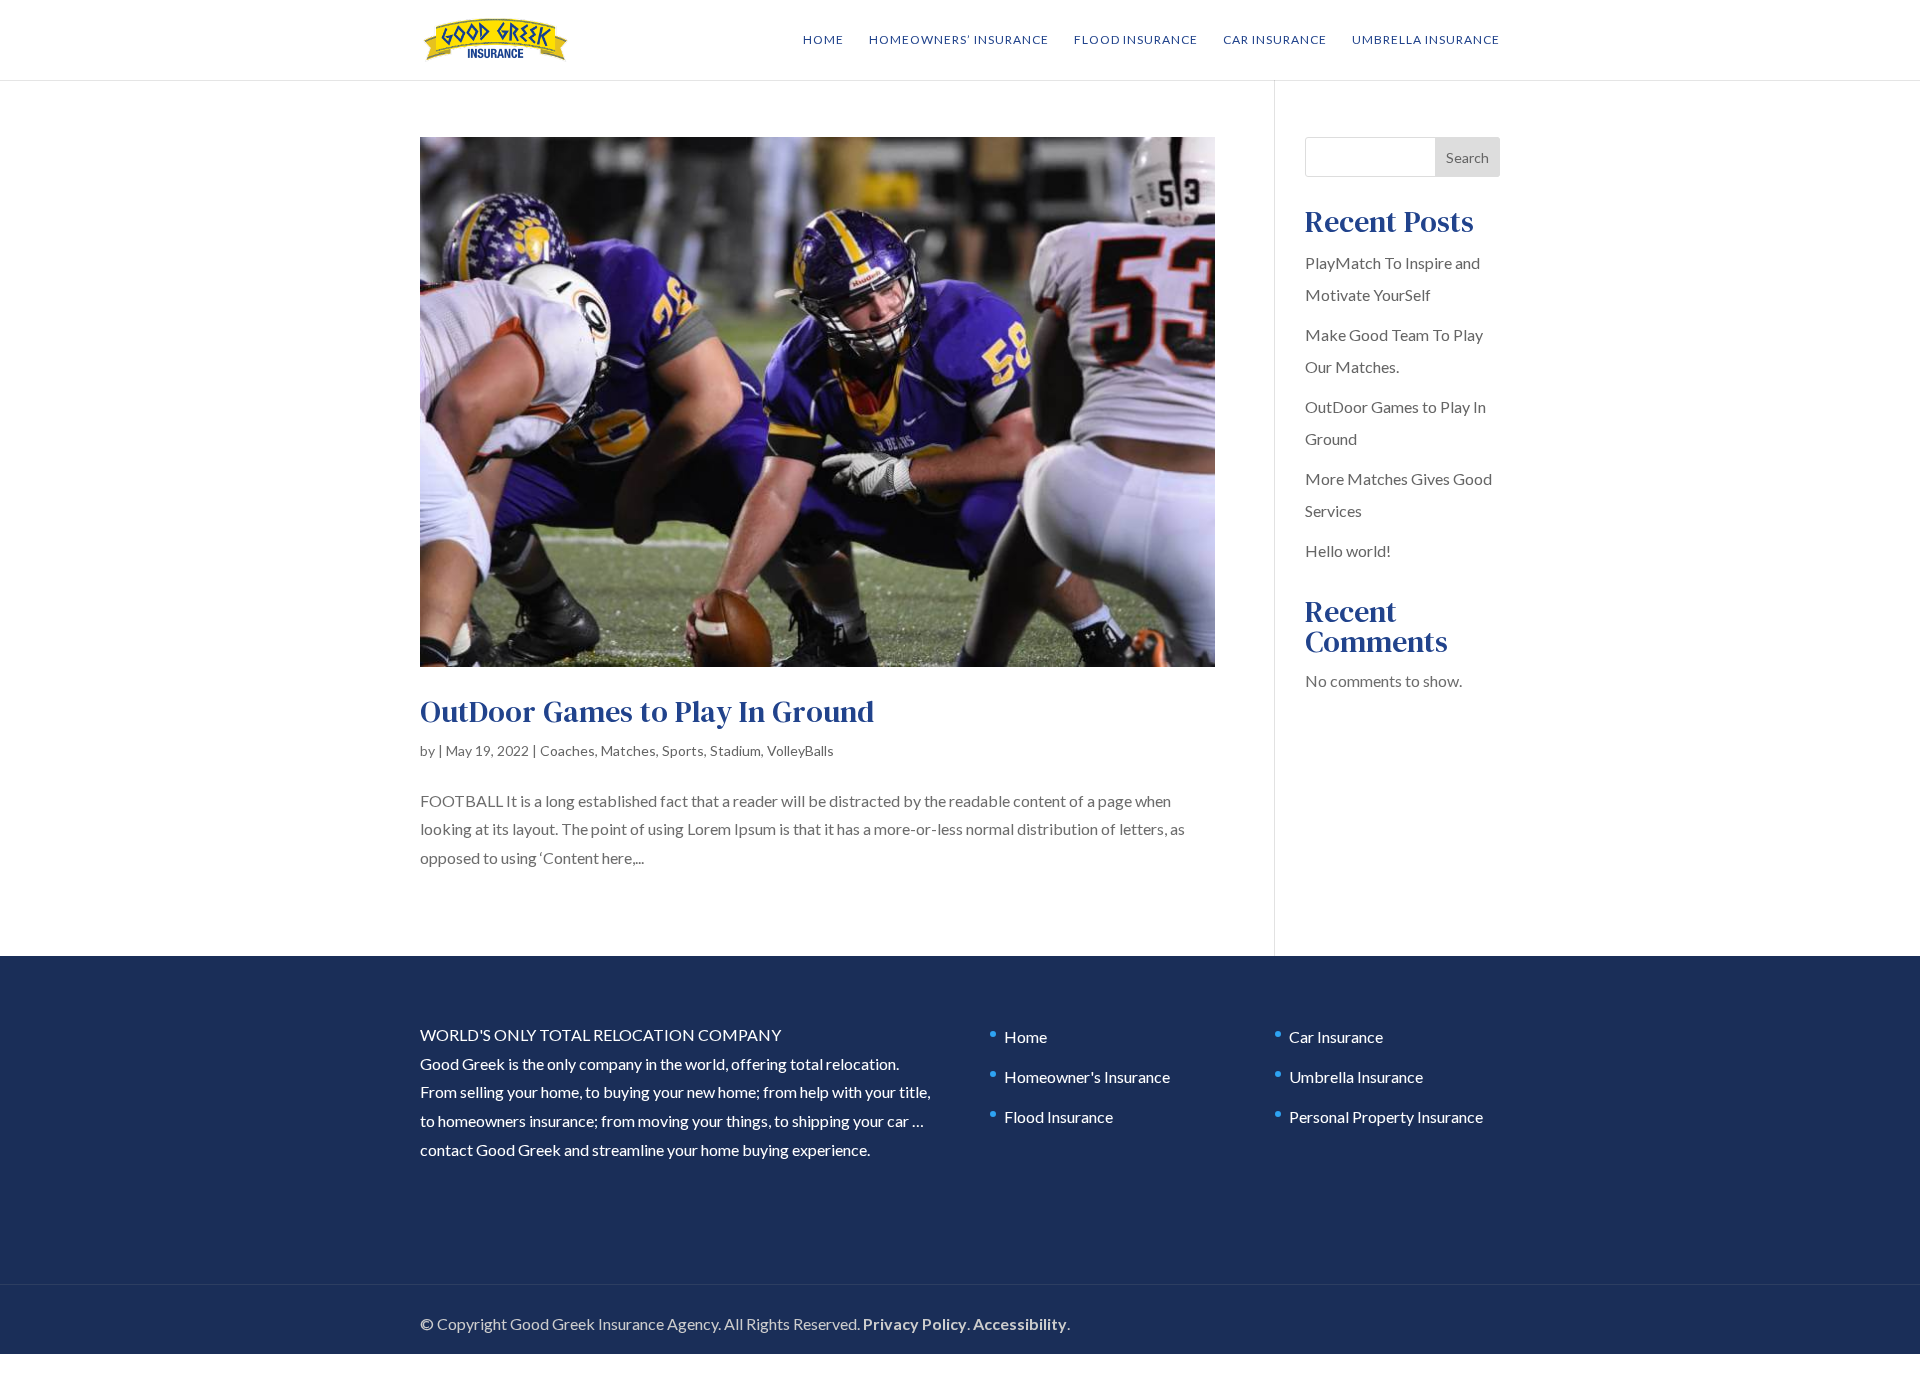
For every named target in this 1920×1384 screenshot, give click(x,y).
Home (823, 40)
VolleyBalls (800, 750)
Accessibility (1020, 1323)
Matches (628, 750)
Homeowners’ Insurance (959, 40)
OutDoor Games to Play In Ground (647, 711)
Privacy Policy (915, 1323)
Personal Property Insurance (1386, 1116)
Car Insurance (1275, 40)
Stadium (735, 750)
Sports (683, 750)
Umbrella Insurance (1426, 40)
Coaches (567, 750)
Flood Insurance (1136, 40)
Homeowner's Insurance (1087, 1076)
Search (1467, 157)
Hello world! (1348, 550)
